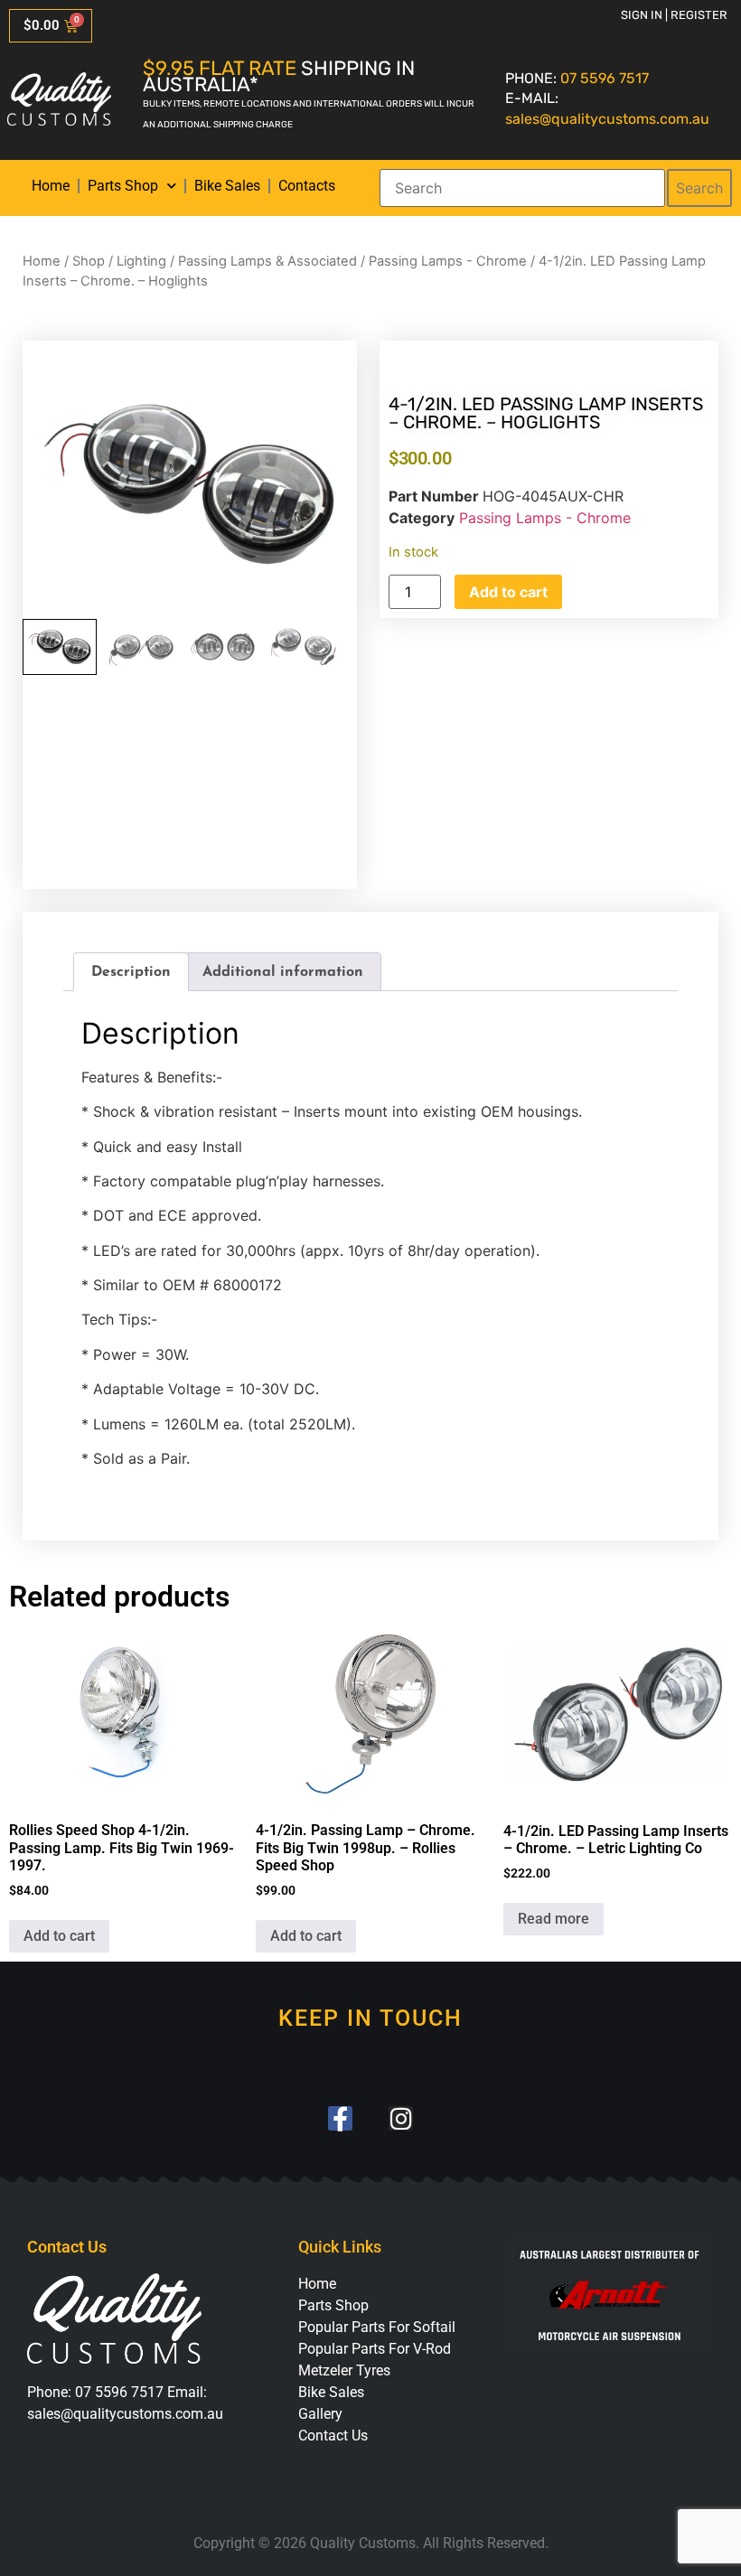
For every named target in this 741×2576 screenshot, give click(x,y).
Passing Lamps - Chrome (448, 261)
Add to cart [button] (59, 1936)
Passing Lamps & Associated (267, 261)
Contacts (307, 186)
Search (699, 188)
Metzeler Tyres (344, 2370)
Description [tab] (131, 972)
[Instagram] (401, 2118)
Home (51, 186)
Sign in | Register (674, 15)
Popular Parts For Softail (377, 2327)
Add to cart (508, 592)
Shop (89, 261)
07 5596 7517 (605, 78)
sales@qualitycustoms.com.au (607, 119)
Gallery (320, 2414)
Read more (553, 1919)
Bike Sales (227, 186)
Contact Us (333, 2435)
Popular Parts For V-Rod (375, 2349)
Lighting (141, 261)
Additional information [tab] (283, 972)
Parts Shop (123, 186)
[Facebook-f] (340, 2118)
